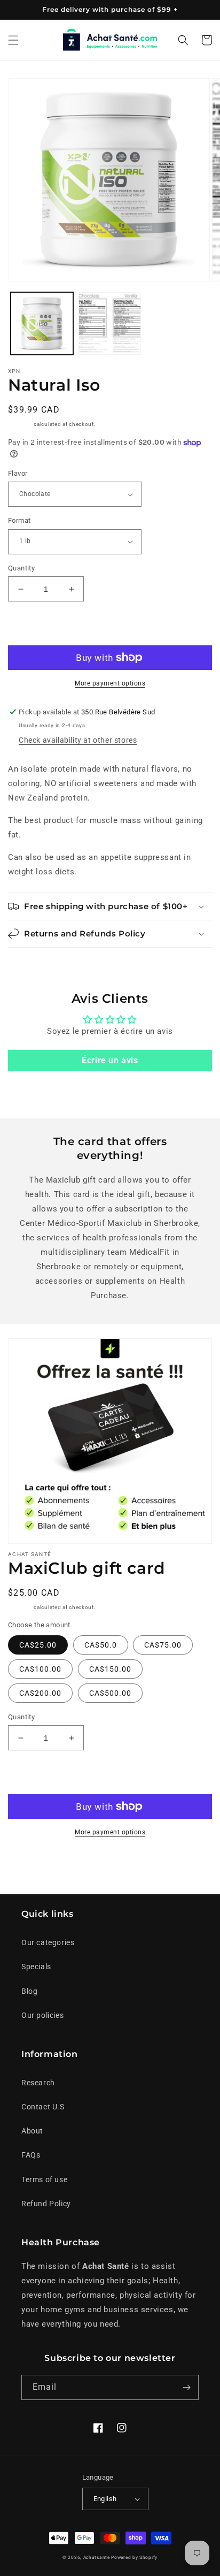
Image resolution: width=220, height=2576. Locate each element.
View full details (171, 1865)
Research (38, 2083)
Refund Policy (46, 2204)
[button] (13, 40)
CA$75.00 (163, 1645)
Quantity (21, 568)
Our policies (42, 2015)
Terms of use (44, 2179)
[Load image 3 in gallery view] (110, 323)
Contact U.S (43, 2107)
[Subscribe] (186, 2387)
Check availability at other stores (78, 740)
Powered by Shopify (134, 2557)
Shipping (20, 424)
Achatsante (97, 2557)
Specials (36, 1967)
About (32, 2131)
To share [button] (36, 962)
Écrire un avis (110, 1060)
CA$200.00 (40, 1693)
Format (19, 520)
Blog (29, 1991)
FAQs (31, 2155)
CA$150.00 (110, 1669)
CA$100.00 (40, 1669)
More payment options (110, 683)
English (105, 2499)
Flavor (18, 473)
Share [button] (31, 1865)
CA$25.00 (38, 1645)
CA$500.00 (110, 1693)
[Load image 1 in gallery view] (42, 323)
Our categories (48, 1942)
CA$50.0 (101, 1645)
